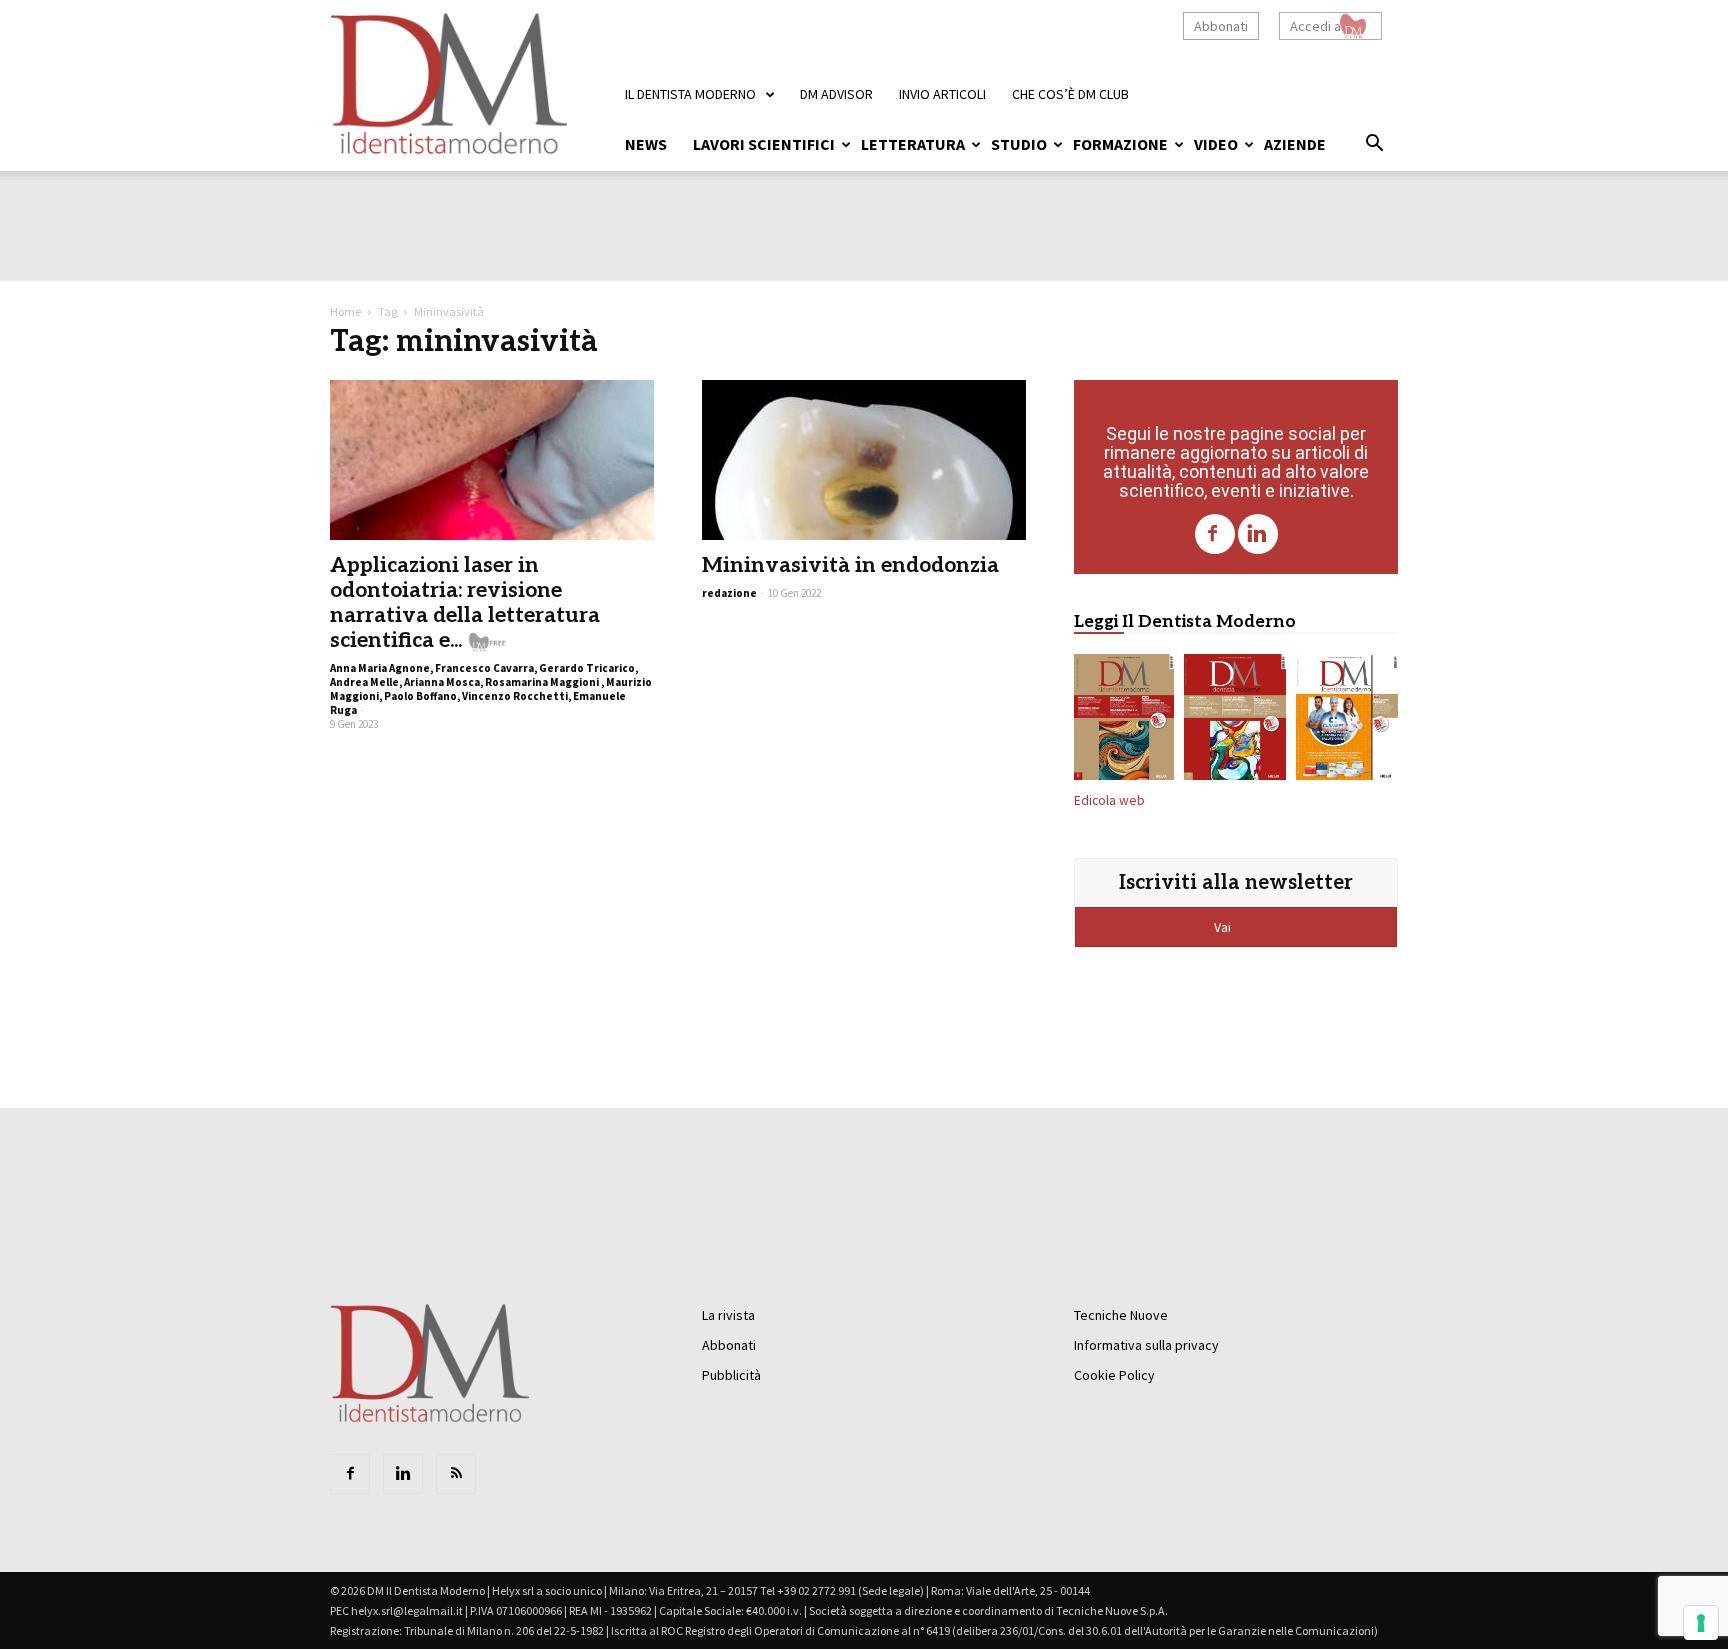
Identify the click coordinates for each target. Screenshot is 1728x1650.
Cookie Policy (1114, 1375)
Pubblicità (731, 1375)
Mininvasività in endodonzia (850, 565)
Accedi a (1315, 26)
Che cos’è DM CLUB (1070, 94)
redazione (729, 593)
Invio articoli (942, 94)
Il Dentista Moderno (690, 94)
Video (1216, 144)
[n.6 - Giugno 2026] (1347, 721)
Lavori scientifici (764, 144)
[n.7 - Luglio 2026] (1235, 721)
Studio (1019, 144)
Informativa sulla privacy (1146, 1345)
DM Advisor (836, 94)
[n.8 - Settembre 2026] (1124, 721)
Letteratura (913, 144)
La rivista (728, 1315)
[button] (1374, 146)
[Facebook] (1215, 534)
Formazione (1120, 144)
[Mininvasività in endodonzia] (864, 460)
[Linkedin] (1258, 534)
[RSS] (456, 1474)
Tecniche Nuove (1121, 1315)
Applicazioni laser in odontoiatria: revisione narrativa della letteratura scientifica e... (465, 603)
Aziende (1295, 144)
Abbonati (1221, 26)
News (646, 144)
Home (345, 311)
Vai (1224, 927)
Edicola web (1109, 800)
